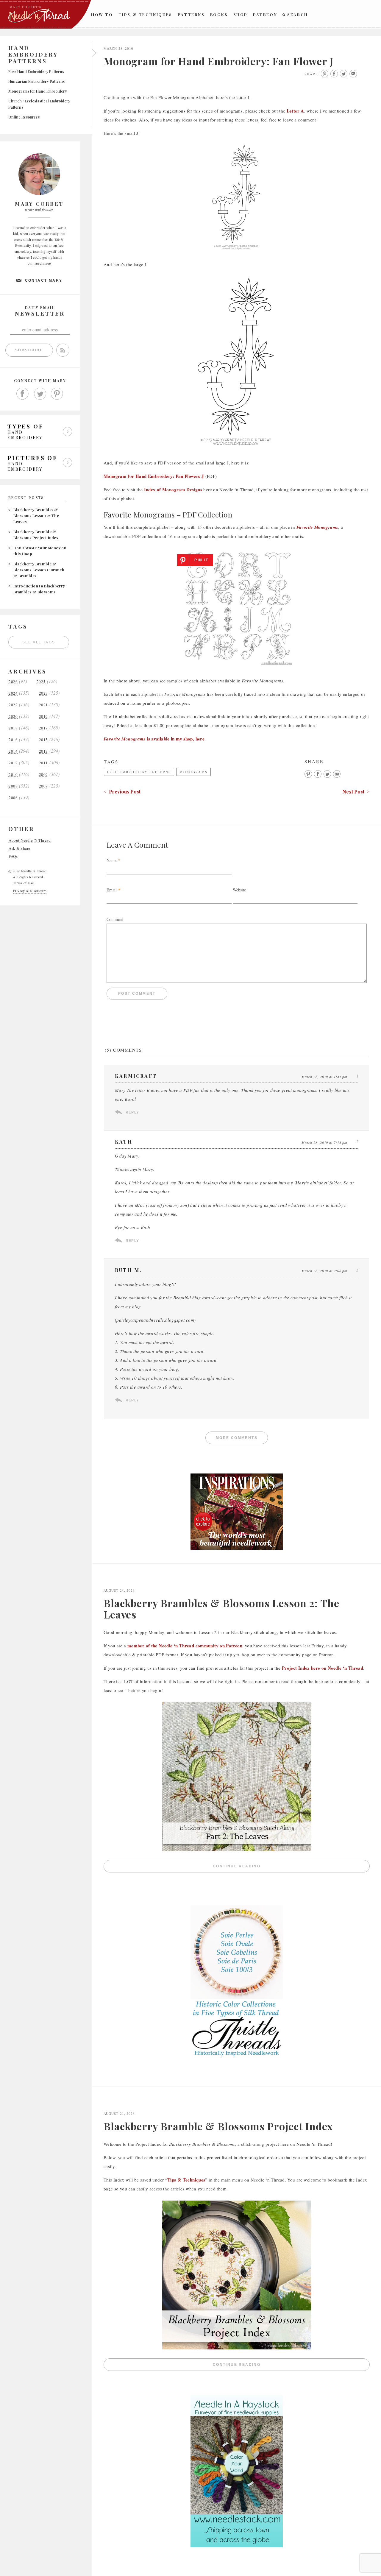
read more (43, 263)
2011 (43, 763)
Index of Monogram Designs (173, 489)
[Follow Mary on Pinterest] (57, 394)
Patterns (191, 14)
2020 (13, 716)
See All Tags (39, 642)
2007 (43, 786)
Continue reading (291, 1868)
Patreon (265, 14)
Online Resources (24, 117)
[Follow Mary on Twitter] (40, 394)
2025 (41, 682)
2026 (13, 682)
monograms (193, 772)
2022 (13, 705)
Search (298, 14)
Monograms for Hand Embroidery (38, 91)
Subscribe (29, 350)
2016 (13, 740)
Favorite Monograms (317, 527)
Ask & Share (19, 848)
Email (112, 890)
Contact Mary (44, 280)
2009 (43, 775)
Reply (132, 1112)
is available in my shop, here (154, 739)
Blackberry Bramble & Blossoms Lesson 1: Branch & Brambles (39, 570)
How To (102, 14)
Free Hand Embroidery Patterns (36, 71)
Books (219, 14)
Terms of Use (24, 883)
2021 (43, 705)
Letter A (295, 111)
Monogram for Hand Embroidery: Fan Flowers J (154, 476)
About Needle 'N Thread (30, 840)
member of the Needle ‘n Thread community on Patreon (185, 1646)
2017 (43, 728)
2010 (13, 775)
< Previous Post (122, 792)
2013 (43, 751)
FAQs (13, 856)
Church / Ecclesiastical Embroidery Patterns (39, 104)
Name (111, 860)
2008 (13, 786)
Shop (241, 14)
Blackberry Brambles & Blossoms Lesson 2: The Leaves (36, 516)
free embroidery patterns (139, 772)
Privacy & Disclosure (30, 891)
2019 (43, 716)
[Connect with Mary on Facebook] (23, 394)
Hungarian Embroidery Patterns (36, 81)
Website (239, 890)
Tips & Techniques (145, 14)
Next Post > (356, 792)
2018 (13, 728)
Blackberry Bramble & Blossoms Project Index (218, 2126)
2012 (13, 763)
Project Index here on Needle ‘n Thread (323, 1668)
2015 (43, 740)
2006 (13, 798)
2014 (13, 751)
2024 (13, 693)
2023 (43, 693)
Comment (115, 919)
